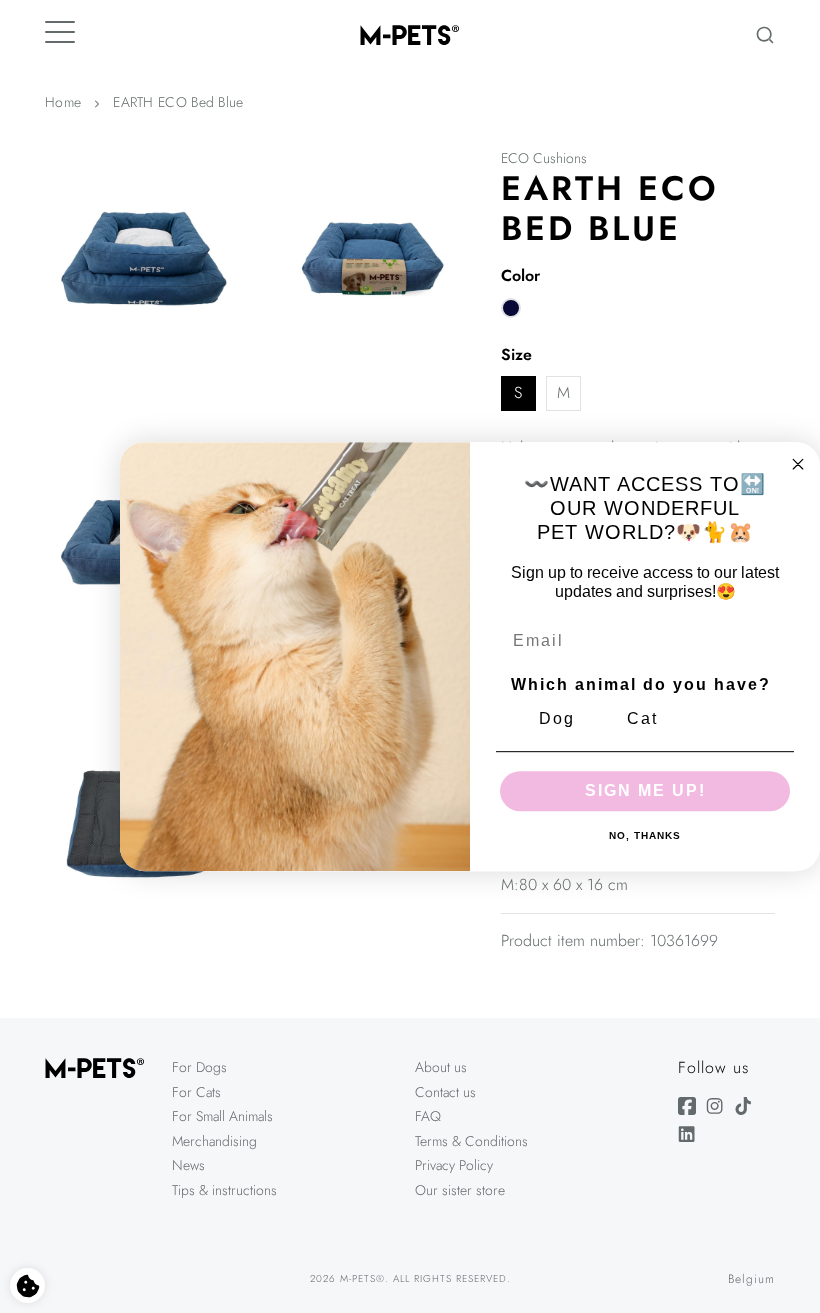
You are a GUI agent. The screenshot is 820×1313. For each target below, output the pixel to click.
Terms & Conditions (471, 1141)
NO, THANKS (645, 836)
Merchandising (214, 1141)
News (188, 1165)
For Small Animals (222, 1116)
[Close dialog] (798, 464)
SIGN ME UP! (645, 790)
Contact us (445, 1092)
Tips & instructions (224, 1190)
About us (441, 1067)
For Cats (196, 1092)
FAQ (428, 1116)
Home (63, 102)
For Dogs (199, 1067)
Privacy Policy (454, 1165)
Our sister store (460, 1190)
